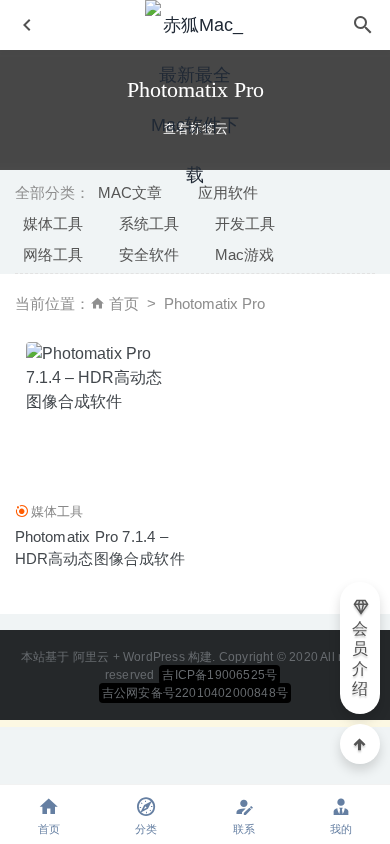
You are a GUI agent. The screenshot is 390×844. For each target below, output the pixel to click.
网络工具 (53, 254)
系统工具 (149, 223)
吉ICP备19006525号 (219, 675)
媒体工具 (53, 223)
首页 (124, 303)
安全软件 (149, 254)
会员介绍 (360, 658)
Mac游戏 (244, 254)
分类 (146, 829)
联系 (244, 829)
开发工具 (245, 223)
